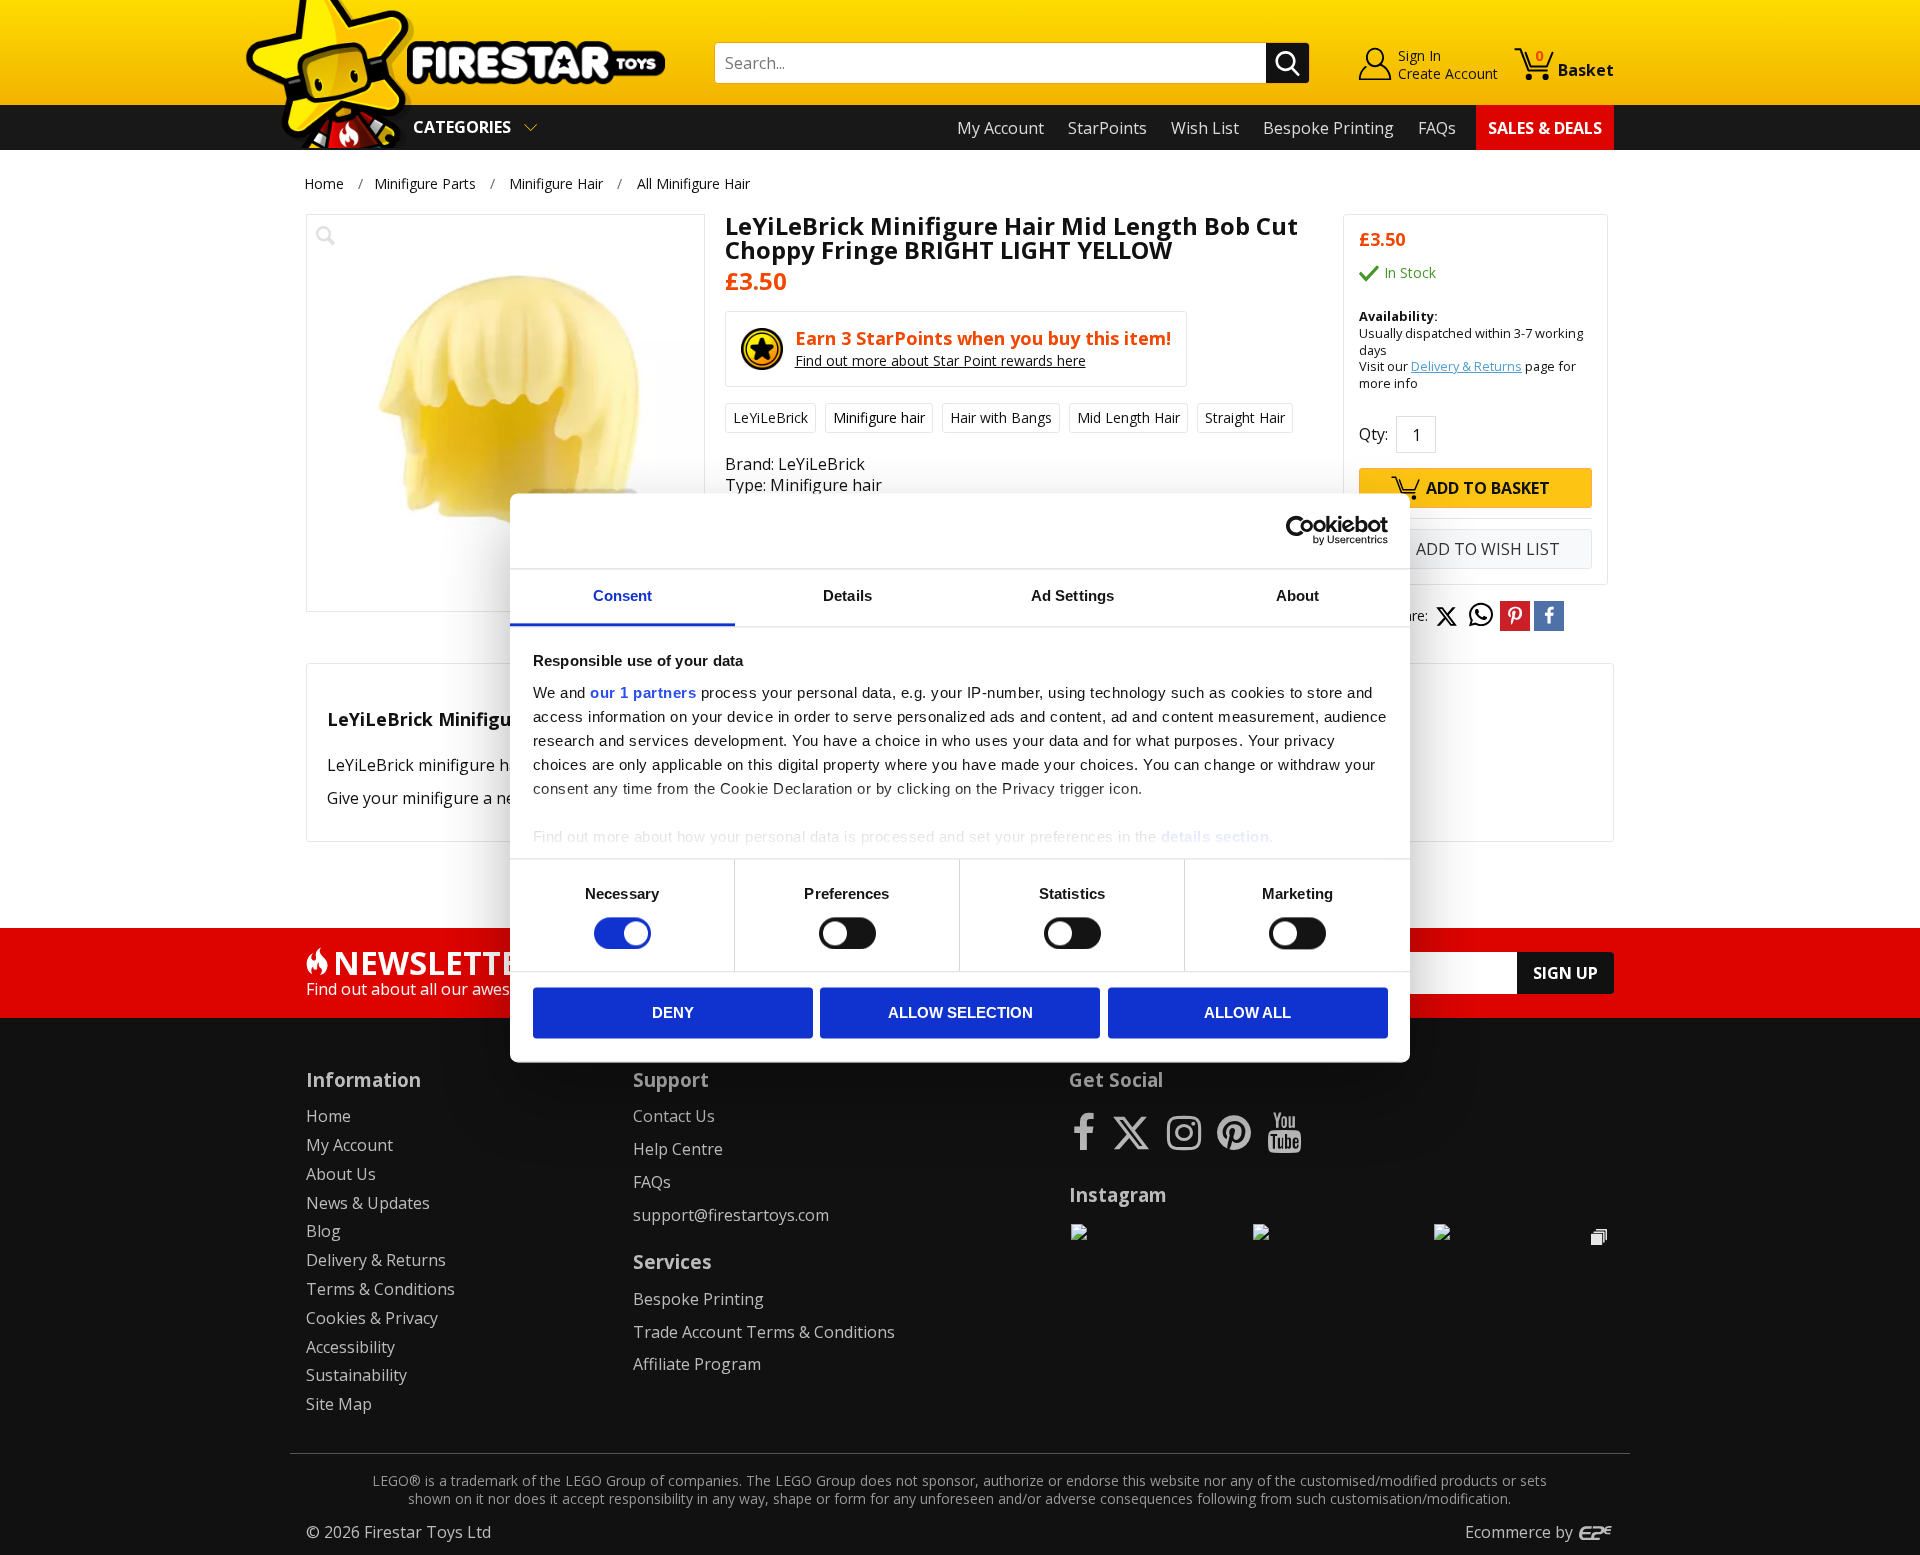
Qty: (1373, 434)
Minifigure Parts (425, 183)
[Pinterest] (1234, 1131)
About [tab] (1298, 595)
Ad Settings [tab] (1072, 595)
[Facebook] (1083, 1131)
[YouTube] (1284, 1131)
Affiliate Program (697, 1364)
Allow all (1247, 1013)
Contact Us (674, 1116)
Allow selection (960, 1013)
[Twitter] (1131, 1131)
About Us (341, 1174)
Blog (323, 1231)
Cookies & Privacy (372, 1318)
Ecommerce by (1521, 1532)
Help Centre (678, 1149)
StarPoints (1107, 128)
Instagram (1118, 1194)
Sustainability (356, 1375)
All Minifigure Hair (693, 183)
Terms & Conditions (380, 1289)
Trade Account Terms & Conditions (764, 1332)
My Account (1000, 128)
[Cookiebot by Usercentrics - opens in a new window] (1300, 530)
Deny (673, 1013)
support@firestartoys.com (731, 1215)
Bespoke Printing (1328, 128)
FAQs (1437, 128)
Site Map (339, 1404)
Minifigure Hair (556, 183)
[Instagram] (1184, 1131)
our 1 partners (643, 692)
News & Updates (368, 1203)
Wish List (1205, 128)
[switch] (847, 933)
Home (324, 183)
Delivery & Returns (1466, 366)
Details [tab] (847, 595)
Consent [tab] (623, 595)
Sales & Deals (1545, 128)
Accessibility (350, 1347)
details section (1215, 836)
